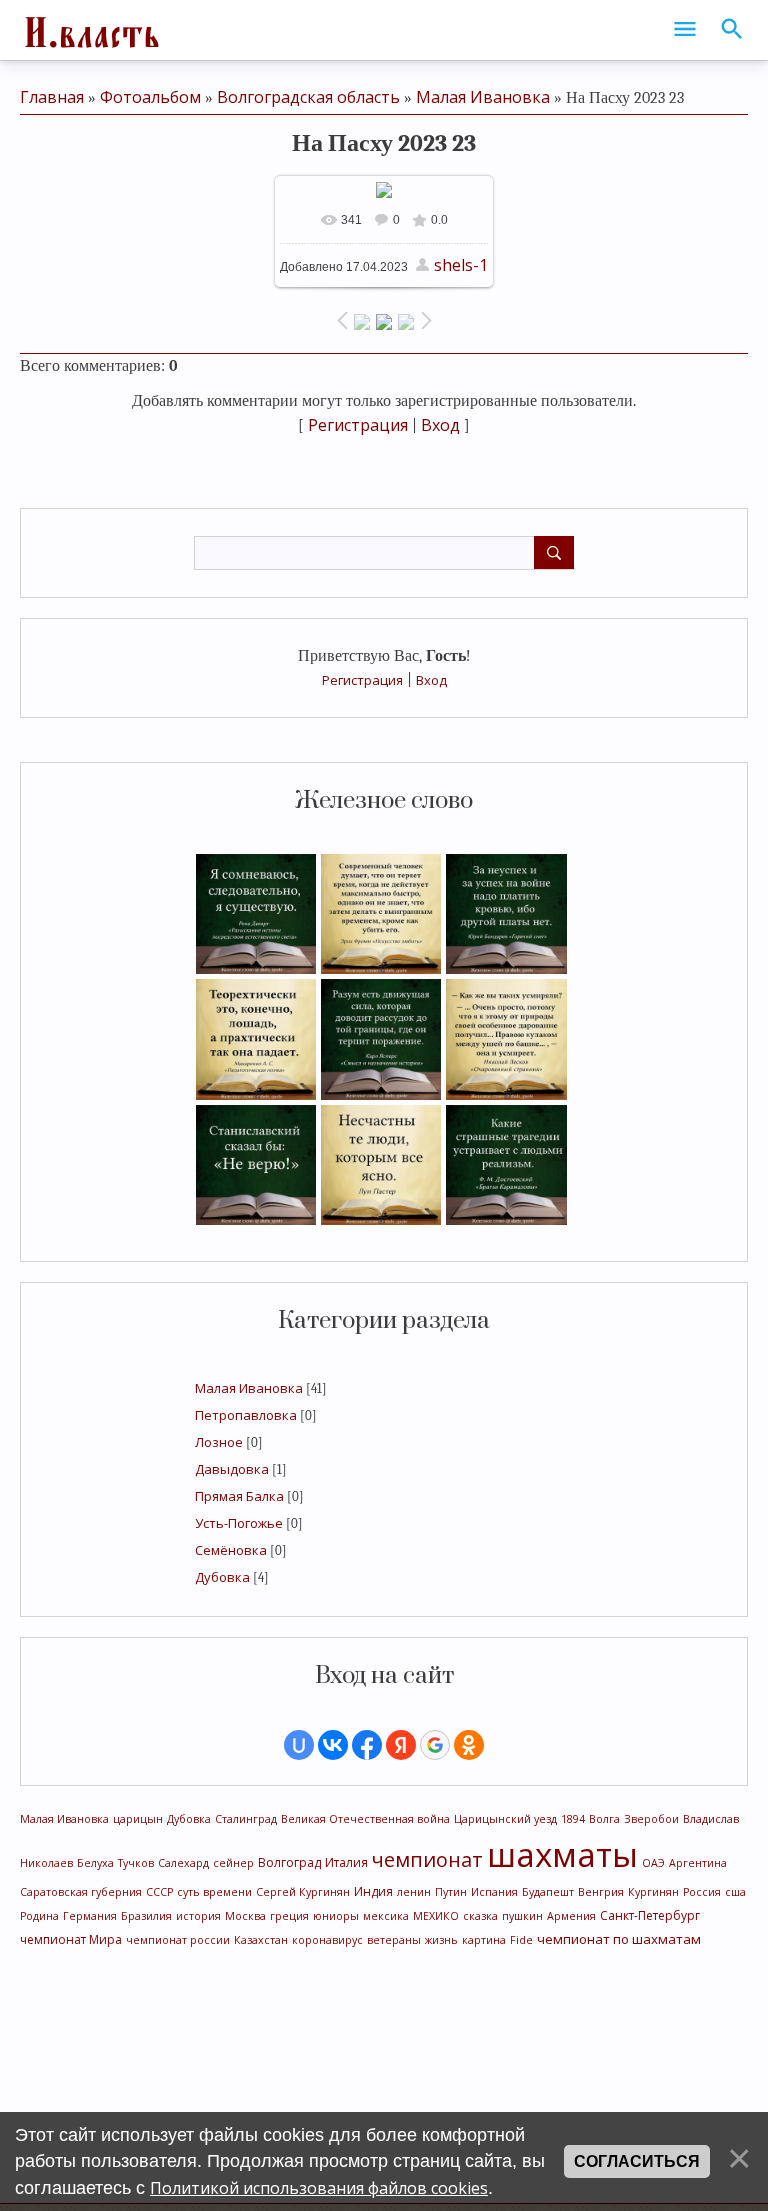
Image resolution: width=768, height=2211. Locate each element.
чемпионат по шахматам (619, 1939)
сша (735, 1892)
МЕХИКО (436, 1916)
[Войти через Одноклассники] (469, 1745)
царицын (138, 1819)
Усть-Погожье (239, 1523)
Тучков (136, 1863)
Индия (373, 1891)
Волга (604, 1819)
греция (289, 1916)
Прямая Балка (239, 1496)
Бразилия (146, 1916)
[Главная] (90, 30)
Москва (245, 1916)
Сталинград (246, 1819)
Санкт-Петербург (650, 1915)
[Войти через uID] (299, 1745)
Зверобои (651, 1819)
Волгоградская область (308, 97)
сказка (480, 1916)
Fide (521, 1940)
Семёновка (231, 1550)
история (198, 1916)
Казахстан (261, 1940)
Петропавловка (246, 1415)
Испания (494, 1892)
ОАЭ (653, 1863)
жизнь (441, 1940)
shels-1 (461, 265)
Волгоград (289, 1862)
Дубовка (222, 1577)
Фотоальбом (150, 97)
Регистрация (362, 680)
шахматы (562, 1854)
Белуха (95, 1863)
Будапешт (548, 1892)
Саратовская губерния (81, 1892)
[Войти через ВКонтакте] (333, 1745)
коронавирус (327, 1940)
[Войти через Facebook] (367, 1745)
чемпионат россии (178, 1940)
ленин (414, 1892)
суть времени (214, 1892)
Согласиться (637, 2161)
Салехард (183, 1863)
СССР (159, 1892)
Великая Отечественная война (365, 1819)
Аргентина (698, 1863)
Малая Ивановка (249, 1388)
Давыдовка (232, 1469)
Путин (451, 1892)
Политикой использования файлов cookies (319, 2188)
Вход (431, 680)
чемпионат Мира (71, 1939)
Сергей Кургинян (303, 1892)
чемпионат (427, 1859)
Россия (702, 1892)
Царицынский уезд (505, 1819)
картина (484, 1940)
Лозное (219, 1442)
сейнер (233, 1863)
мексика (386, 1916)
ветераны (394, 1940)
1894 (573, 1819)
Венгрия (601, 1892)
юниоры (336, 1916)
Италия (346, 1862)
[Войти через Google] (435, 1745)
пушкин (522, 1916)
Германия (90, 1916)
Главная (52, 97)
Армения (571, 1916)
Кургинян (653, 1892)
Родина (39, 1916)
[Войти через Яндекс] (401, 1745)
